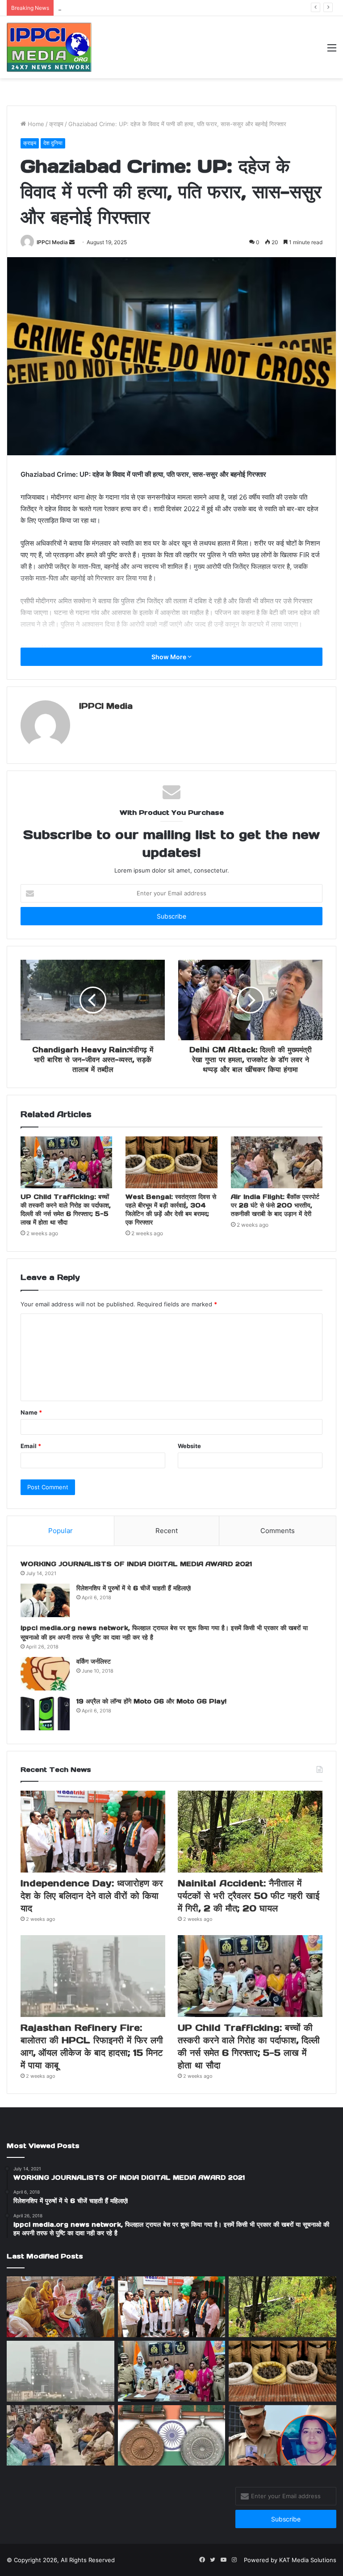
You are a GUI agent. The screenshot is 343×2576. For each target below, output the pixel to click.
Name (31, 1412)
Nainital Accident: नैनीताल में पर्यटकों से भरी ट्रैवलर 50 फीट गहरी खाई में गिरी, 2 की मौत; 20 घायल (171, 8)
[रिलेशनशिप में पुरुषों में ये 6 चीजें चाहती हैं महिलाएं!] (45, 1600)
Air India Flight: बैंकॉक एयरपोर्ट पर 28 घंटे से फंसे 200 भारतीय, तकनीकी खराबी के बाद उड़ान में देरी (275, 1205)
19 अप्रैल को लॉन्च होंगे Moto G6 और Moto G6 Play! (151, 1701)
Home (35, 124)
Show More (169, 657)
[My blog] (49, 47)
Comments (278, 1531)
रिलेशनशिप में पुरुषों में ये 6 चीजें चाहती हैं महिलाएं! (134, 1588)
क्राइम (56, 124)
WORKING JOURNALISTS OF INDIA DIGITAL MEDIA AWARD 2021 (136, 1564)
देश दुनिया (53, 143)
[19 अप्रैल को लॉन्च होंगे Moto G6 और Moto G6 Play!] (45, 1714)
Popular (61, 1531)
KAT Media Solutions (308, 2560)
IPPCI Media (52, 242)
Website (189, 1446)
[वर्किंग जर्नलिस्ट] (45, 1674)
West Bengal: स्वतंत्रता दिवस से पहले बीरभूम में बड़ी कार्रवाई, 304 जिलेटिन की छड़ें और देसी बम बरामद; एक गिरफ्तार (171, 1210)
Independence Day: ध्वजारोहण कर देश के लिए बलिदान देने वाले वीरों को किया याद (92, 1896)
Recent (167, 1531)
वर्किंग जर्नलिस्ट (94, 1661)
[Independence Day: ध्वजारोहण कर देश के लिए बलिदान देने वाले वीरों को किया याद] (93, 1832)
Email (31, 1446)
